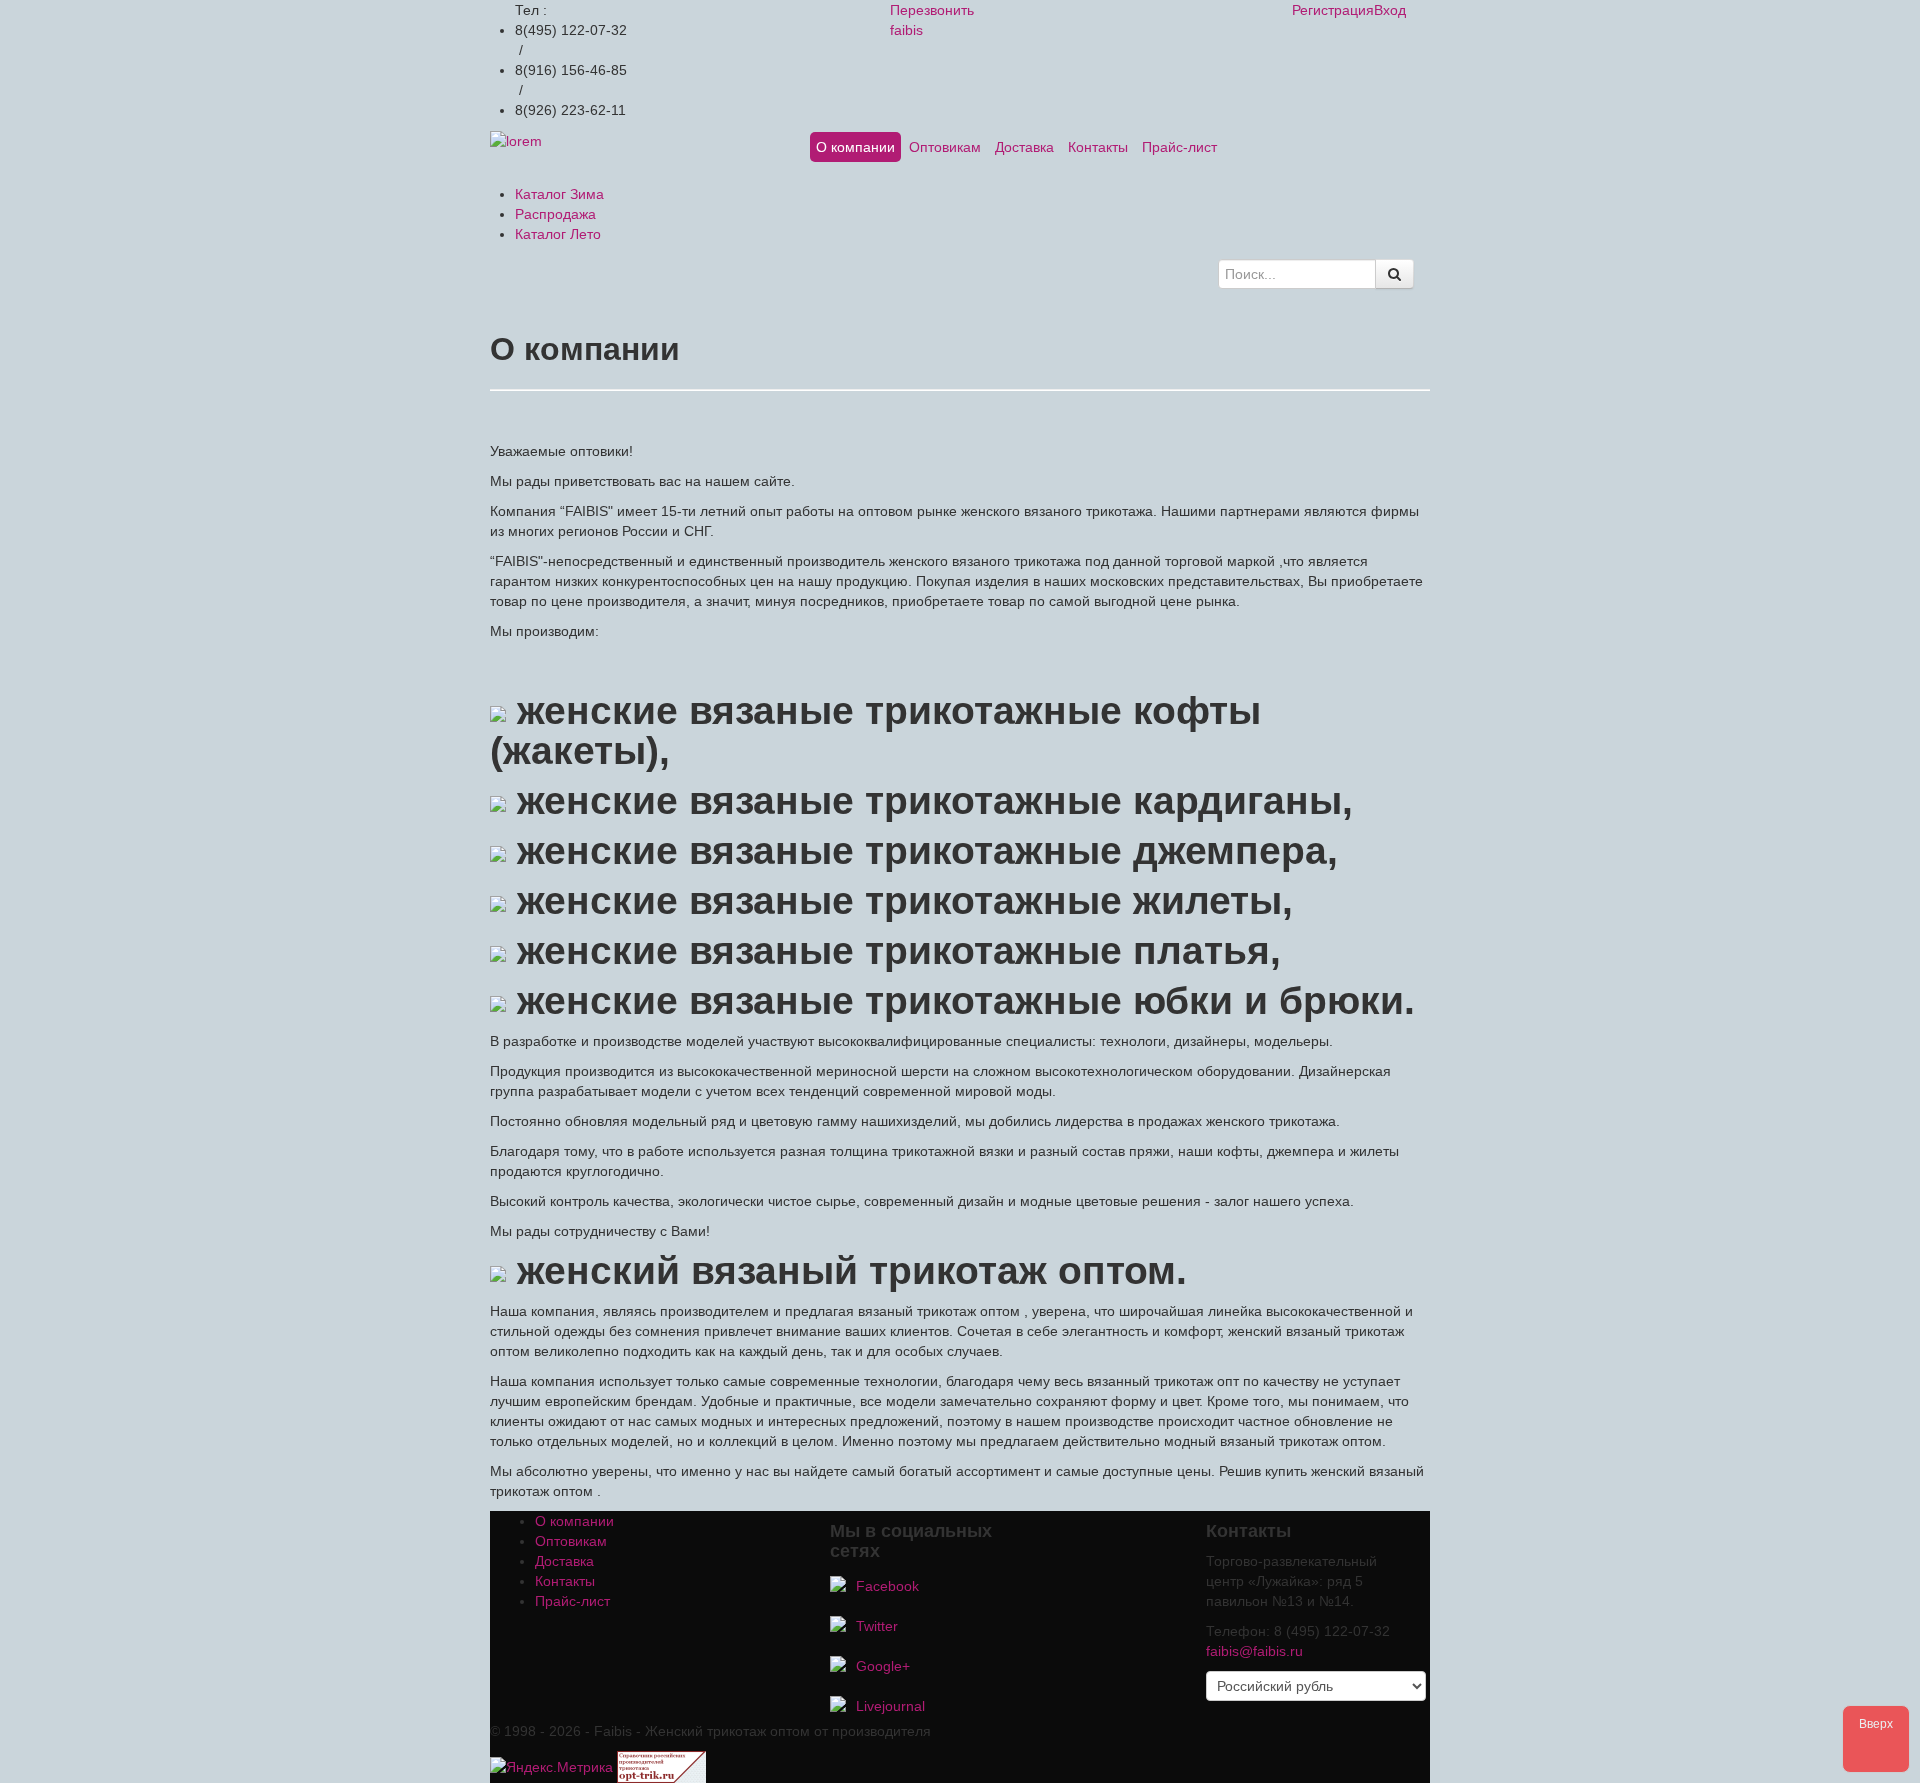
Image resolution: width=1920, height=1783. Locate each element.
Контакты (1098, 147)
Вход (1390, 10)
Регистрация (1333, 10)
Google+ (883, 1666)
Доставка (1024, 147)
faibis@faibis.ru (1254, 1651)
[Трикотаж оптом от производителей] (661, 1766)
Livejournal (890, 1706)
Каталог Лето (558, 234)
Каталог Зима (559, 194)
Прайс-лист (1179, 147)
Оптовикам (945, 147)
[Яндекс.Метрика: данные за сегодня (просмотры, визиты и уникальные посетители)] (551, 1767)
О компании (855, 147)
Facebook (887, 1586)
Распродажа (555, 214)
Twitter (877, 1626)
